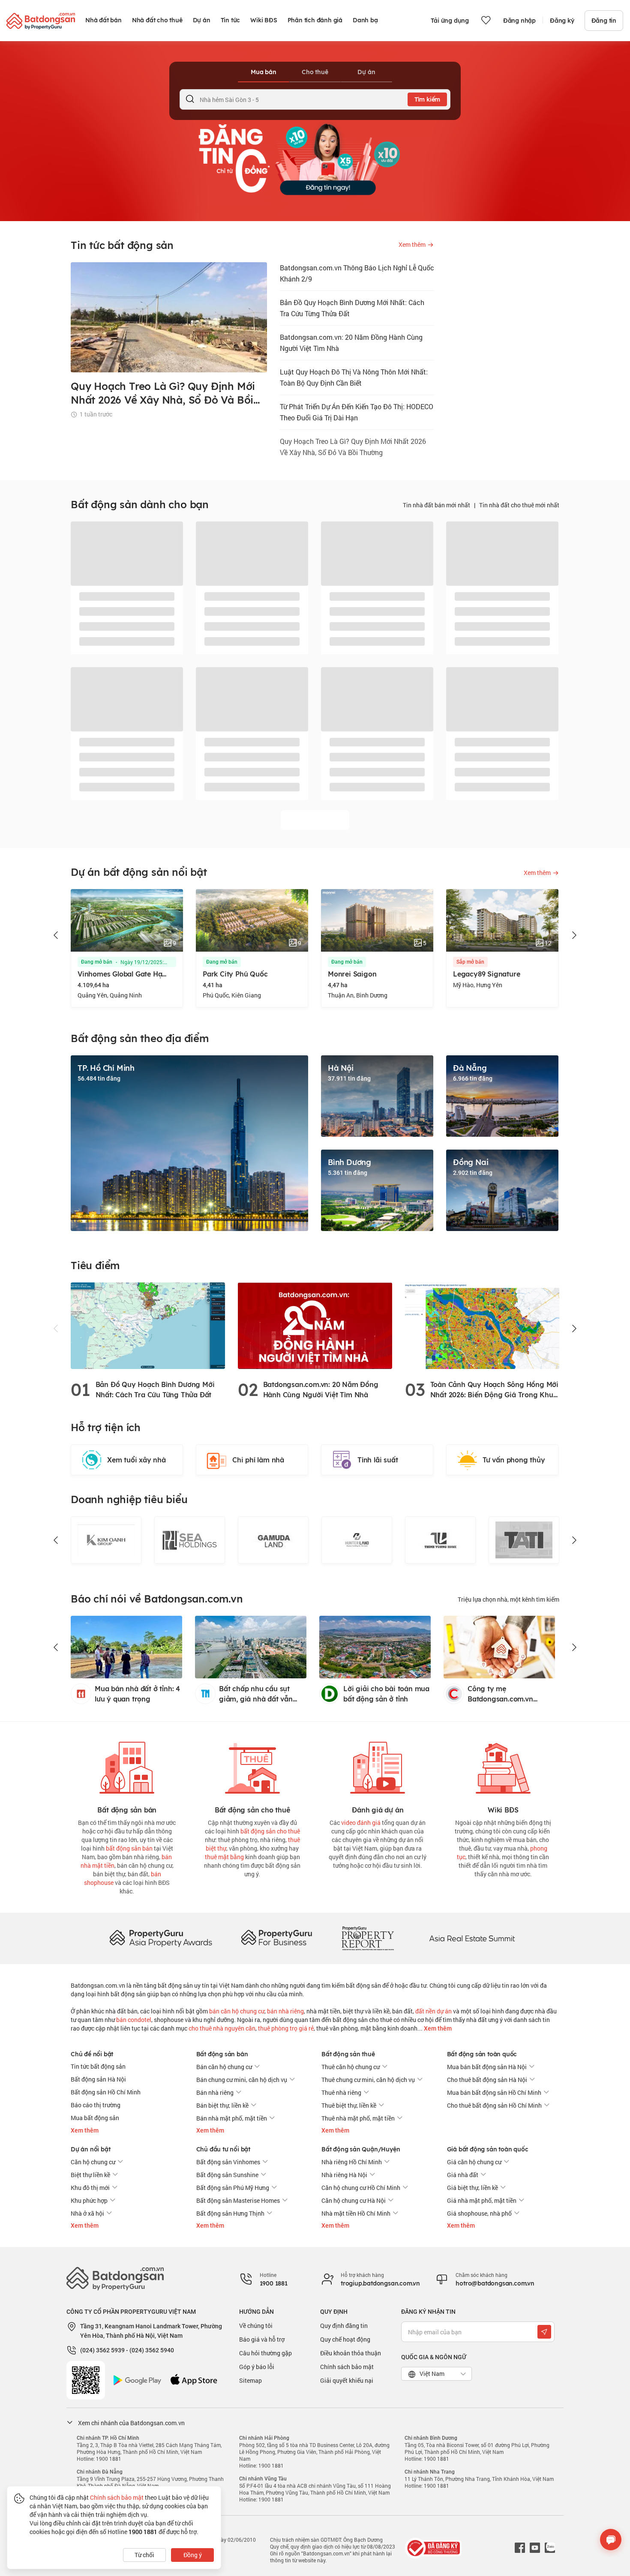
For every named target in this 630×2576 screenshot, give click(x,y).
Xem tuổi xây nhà (136, 1460)
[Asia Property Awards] (161, 1938)
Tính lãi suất (378, 1460)
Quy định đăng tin (344, 2326)
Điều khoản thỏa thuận (351, 2353)
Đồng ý (193, 2555)
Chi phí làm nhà (258, 1460)
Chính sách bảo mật (347, 2367)
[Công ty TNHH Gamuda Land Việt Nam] (190, 1540)
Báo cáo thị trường (96, 2105)
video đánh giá (361, 1823)
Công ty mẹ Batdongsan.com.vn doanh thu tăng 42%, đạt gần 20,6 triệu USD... (508, 1694)
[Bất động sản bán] (127, 1766)
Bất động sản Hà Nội (98, 2079)
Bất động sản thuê (348, 2054)
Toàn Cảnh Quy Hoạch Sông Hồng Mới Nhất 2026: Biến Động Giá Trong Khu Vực (494, 1390)
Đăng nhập (519, 21)
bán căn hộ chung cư (237, 2011)
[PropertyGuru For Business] (276, 1938)
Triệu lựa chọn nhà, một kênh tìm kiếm (508, 1599)
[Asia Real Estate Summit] (472, 1938)
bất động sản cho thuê (270, 1831)
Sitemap (250, 2380)
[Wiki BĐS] (503, 1766)
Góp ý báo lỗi (257, 2367)
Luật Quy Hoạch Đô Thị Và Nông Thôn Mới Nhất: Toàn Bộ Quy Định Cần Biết (354, 377)
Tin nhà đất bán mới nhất (436, 505)
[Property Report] (368, 1938)
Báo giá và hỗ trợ (262, 2339)
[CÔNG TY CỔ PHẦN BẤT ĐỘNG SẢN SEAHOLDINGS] (106, 1540)
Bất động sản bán (222, 2054)
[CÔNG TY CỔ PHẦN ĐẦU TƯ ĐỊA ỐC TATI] (440, 1540)
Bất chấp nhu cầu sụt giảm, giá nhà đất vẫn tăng (256, 1694)
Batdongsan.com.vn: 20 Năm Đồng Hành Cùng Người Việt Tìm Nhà (351, 343)
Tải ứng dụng (450, 21)
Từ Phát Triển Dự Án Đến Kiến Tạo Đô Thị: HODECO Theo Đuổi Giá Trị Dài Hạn (357, 412)
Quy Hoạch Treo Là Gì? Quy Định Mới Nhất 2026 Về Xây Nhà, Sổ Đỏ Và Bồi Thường (353, 447)
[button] (56, 935)
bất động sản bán (129, 1848)
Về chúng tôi (256, 2326)
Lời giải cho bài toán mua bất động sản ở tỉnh (386, 1694)
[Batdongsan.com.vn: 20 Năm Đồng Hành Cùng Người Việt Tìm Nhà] (315, 1325)
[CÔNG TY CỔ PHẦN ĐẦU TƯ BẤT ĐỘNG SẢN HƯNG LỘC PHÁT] (524, 1540)
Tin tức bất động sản (98, 2066)
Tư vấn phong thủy (514, 1460)
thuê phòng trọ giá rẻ (286, 2028)
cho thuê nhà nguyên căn (222, 2028)
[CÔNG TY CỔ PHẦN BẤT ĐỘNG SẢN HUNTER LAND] (273, 1540)
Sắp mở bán (345, 962)
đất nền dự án (433, 2011)
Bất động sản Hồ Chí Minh (106, 2092)
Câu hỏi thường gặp (265, 2353)
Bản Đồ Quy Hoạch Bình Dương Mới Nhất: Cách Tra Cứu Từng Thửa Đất (352, 308)
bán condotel (134, 2020)
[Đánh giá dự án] (378, 1766)
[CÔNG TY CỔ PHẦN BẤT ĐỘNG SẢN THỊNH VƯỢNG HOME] (357, 1540)
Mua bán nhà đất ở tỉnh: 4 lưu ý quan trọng (137, 1694)
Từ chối (144, 2555)
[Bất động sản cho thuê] (252, 1766)
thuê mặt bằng (224, 1857)
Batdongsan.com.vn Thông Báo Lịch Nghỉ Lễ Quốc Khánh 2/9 (357, 273)
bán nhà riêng (285, 2011)
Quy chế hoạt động (345, 2339)
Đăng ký (562, 21)
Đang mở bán (97, 962)
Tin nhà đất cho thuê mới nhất (519, 505)
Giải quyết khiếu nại (347, 2380)
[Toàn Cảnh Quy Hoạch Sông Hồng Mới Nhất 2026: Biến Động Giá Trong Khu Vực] (482, 1325)
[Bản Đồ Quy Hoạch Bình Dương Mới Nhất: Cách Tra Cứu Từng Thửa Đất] (148, 1325)
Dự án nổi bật (90, 2149)
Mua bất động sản (95, 2118)
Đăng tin (604, 21)
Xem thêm (437, 2028)
